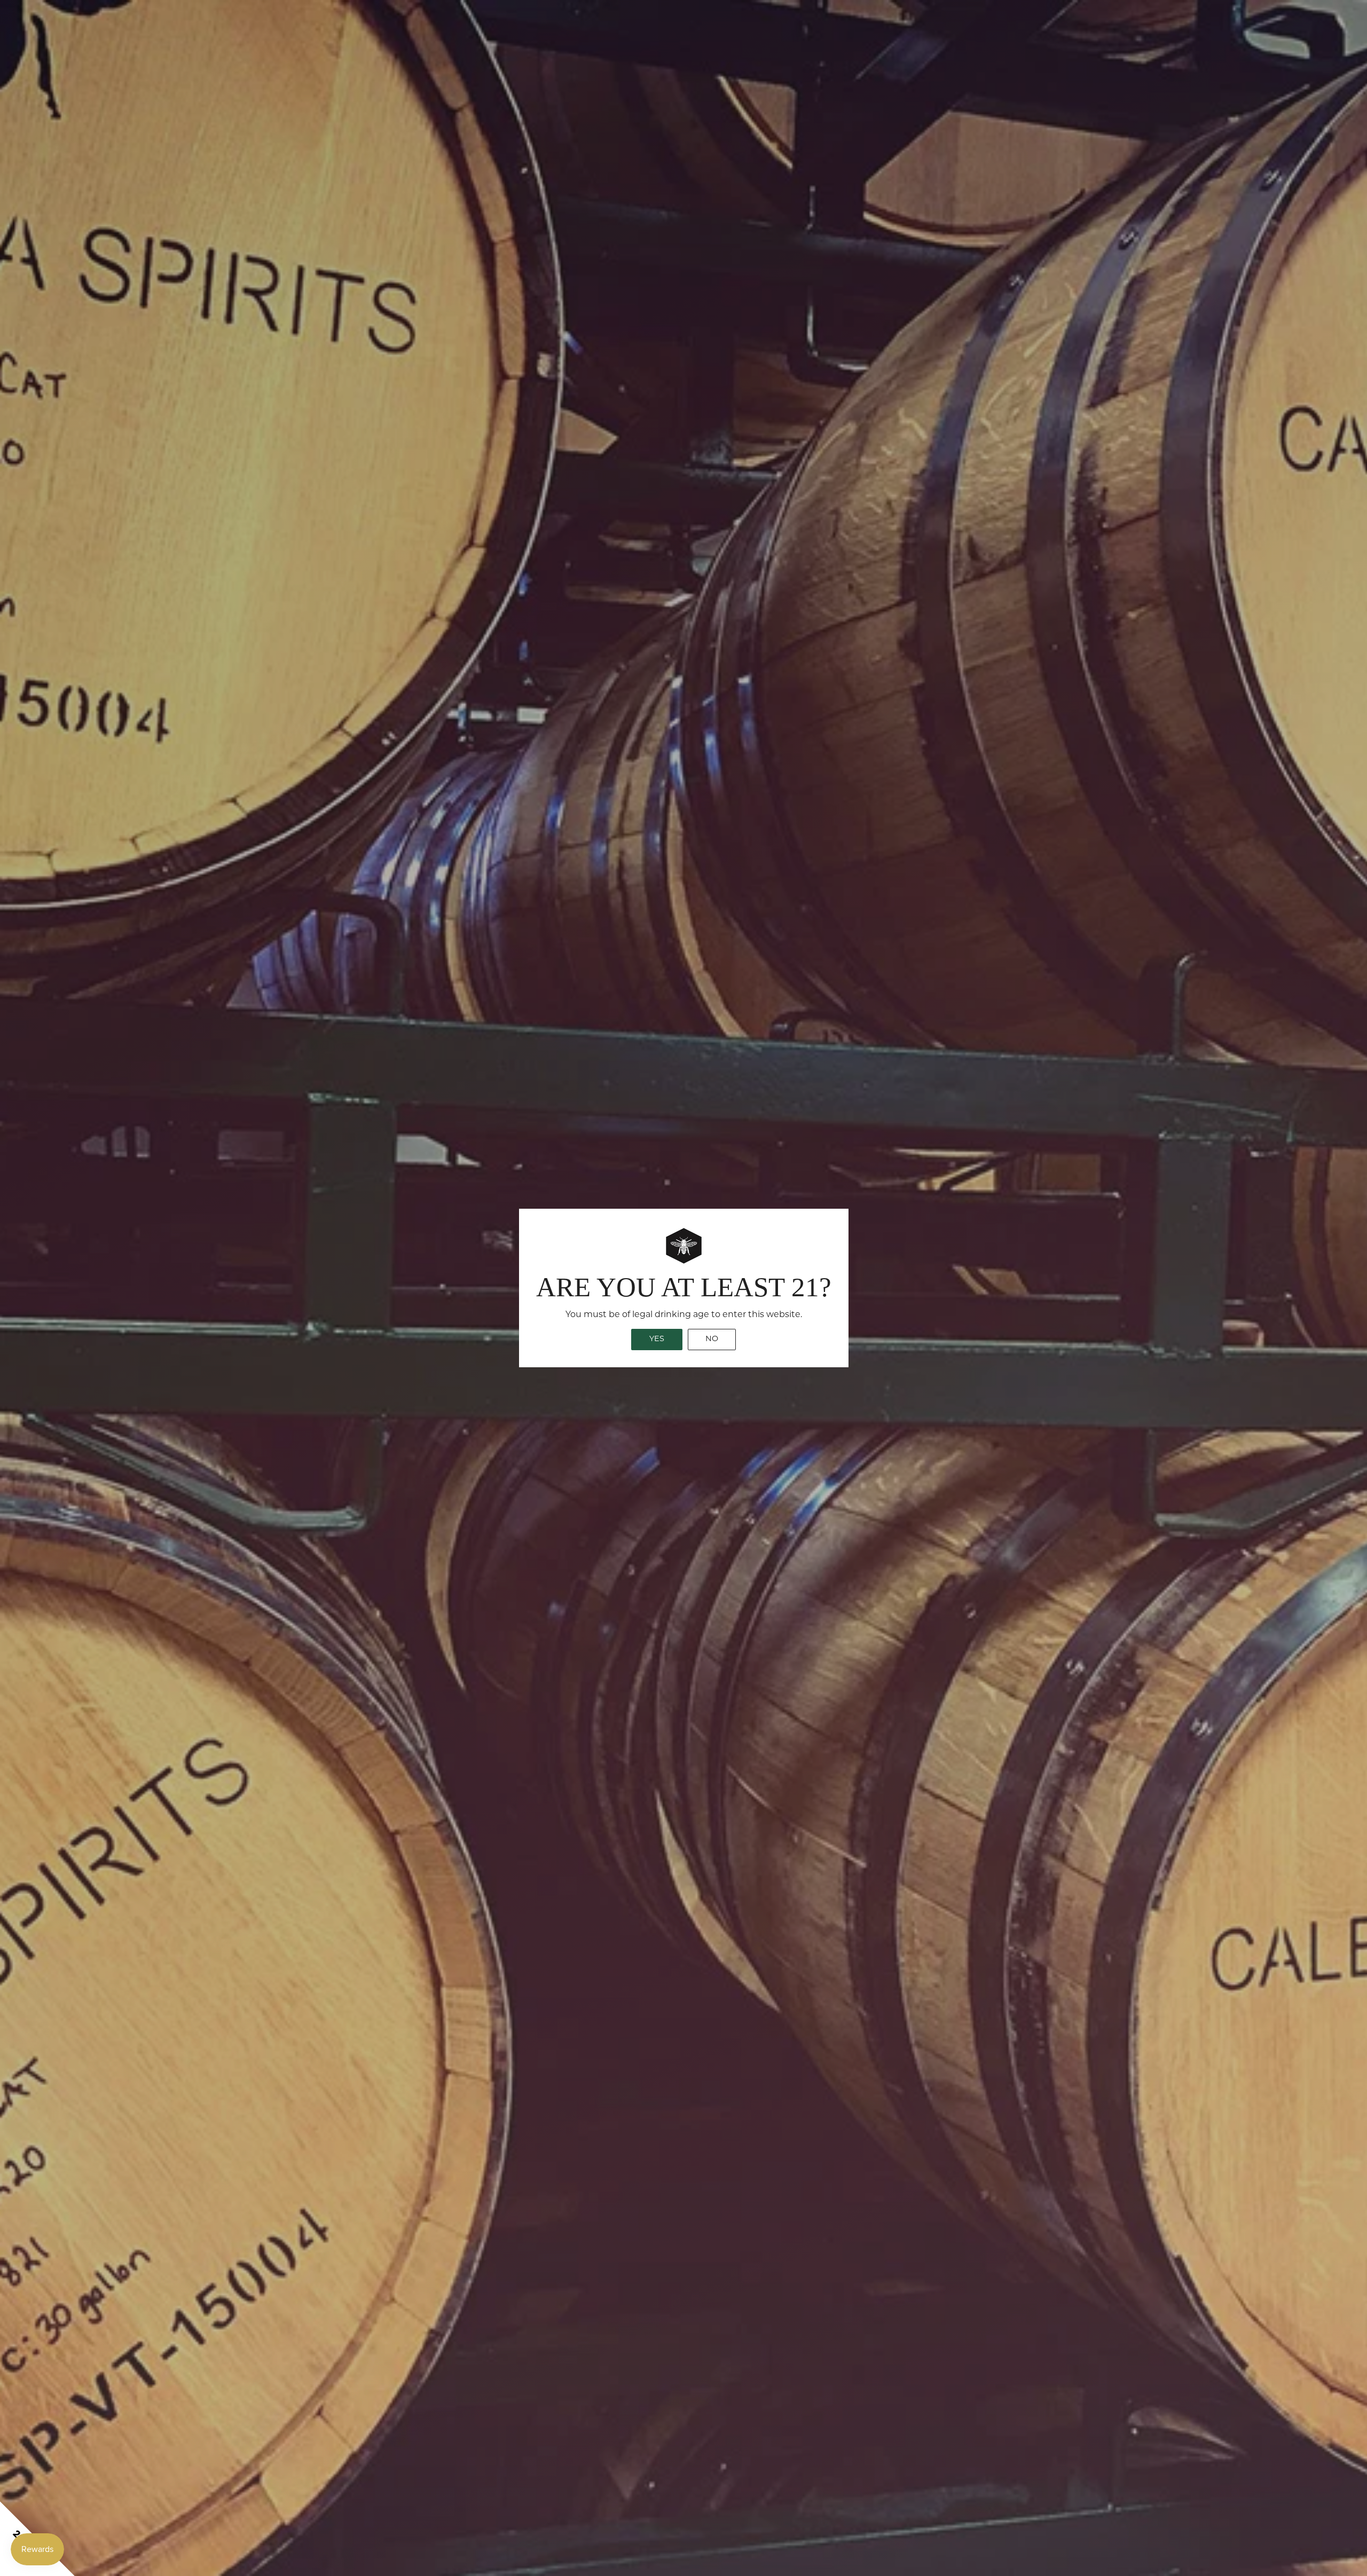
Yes (657, 1339)
